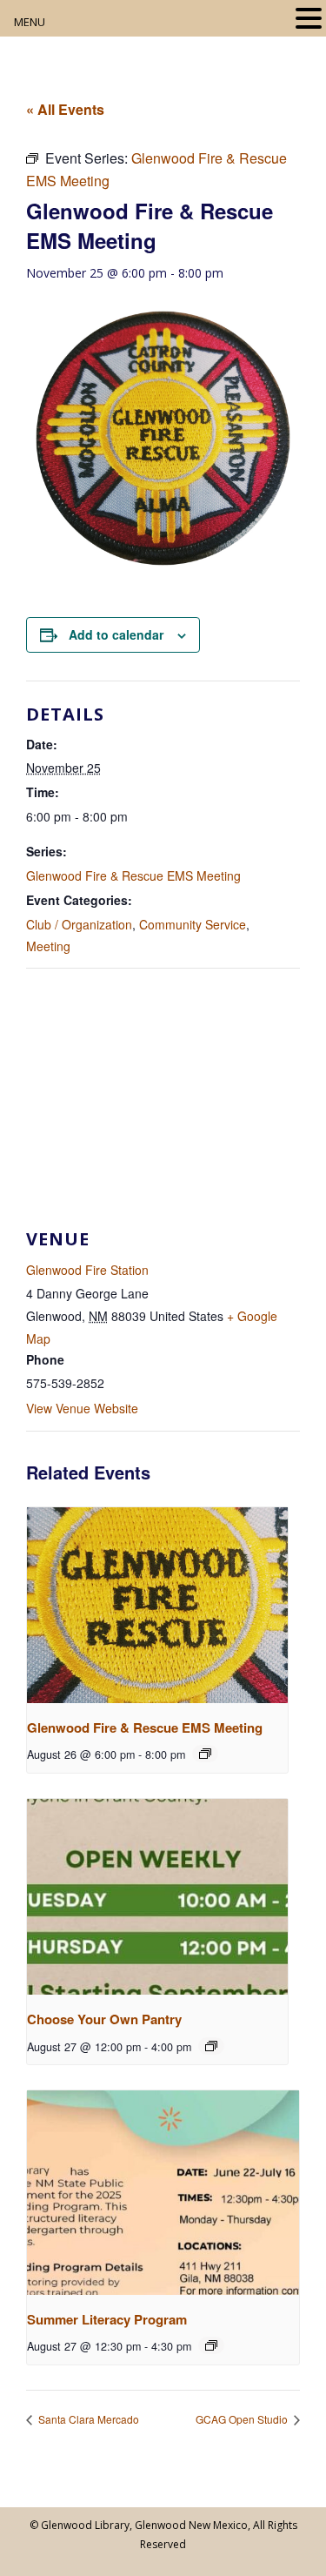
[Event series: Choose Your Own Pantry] (211, 2046)
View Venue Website (82, 1408)
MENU (30, 22)
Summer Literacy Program (107, 2319)
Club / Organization (79, 924)
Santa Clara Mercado (87, 2419)
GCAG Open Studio (243, 2419)
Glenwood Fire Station (87, 1270)
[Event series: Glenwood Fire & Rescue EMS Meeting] (205, 1754)
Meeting (48, 946)
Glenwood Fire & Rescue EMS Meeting (133, 875)
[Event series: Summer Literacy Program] (211, 2345)
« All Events (65, 109)
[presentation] (157, 1605)
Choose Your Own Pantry (104, 2019)
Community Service (193, 924)
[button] (309, 20)
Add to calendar (116, 634)
